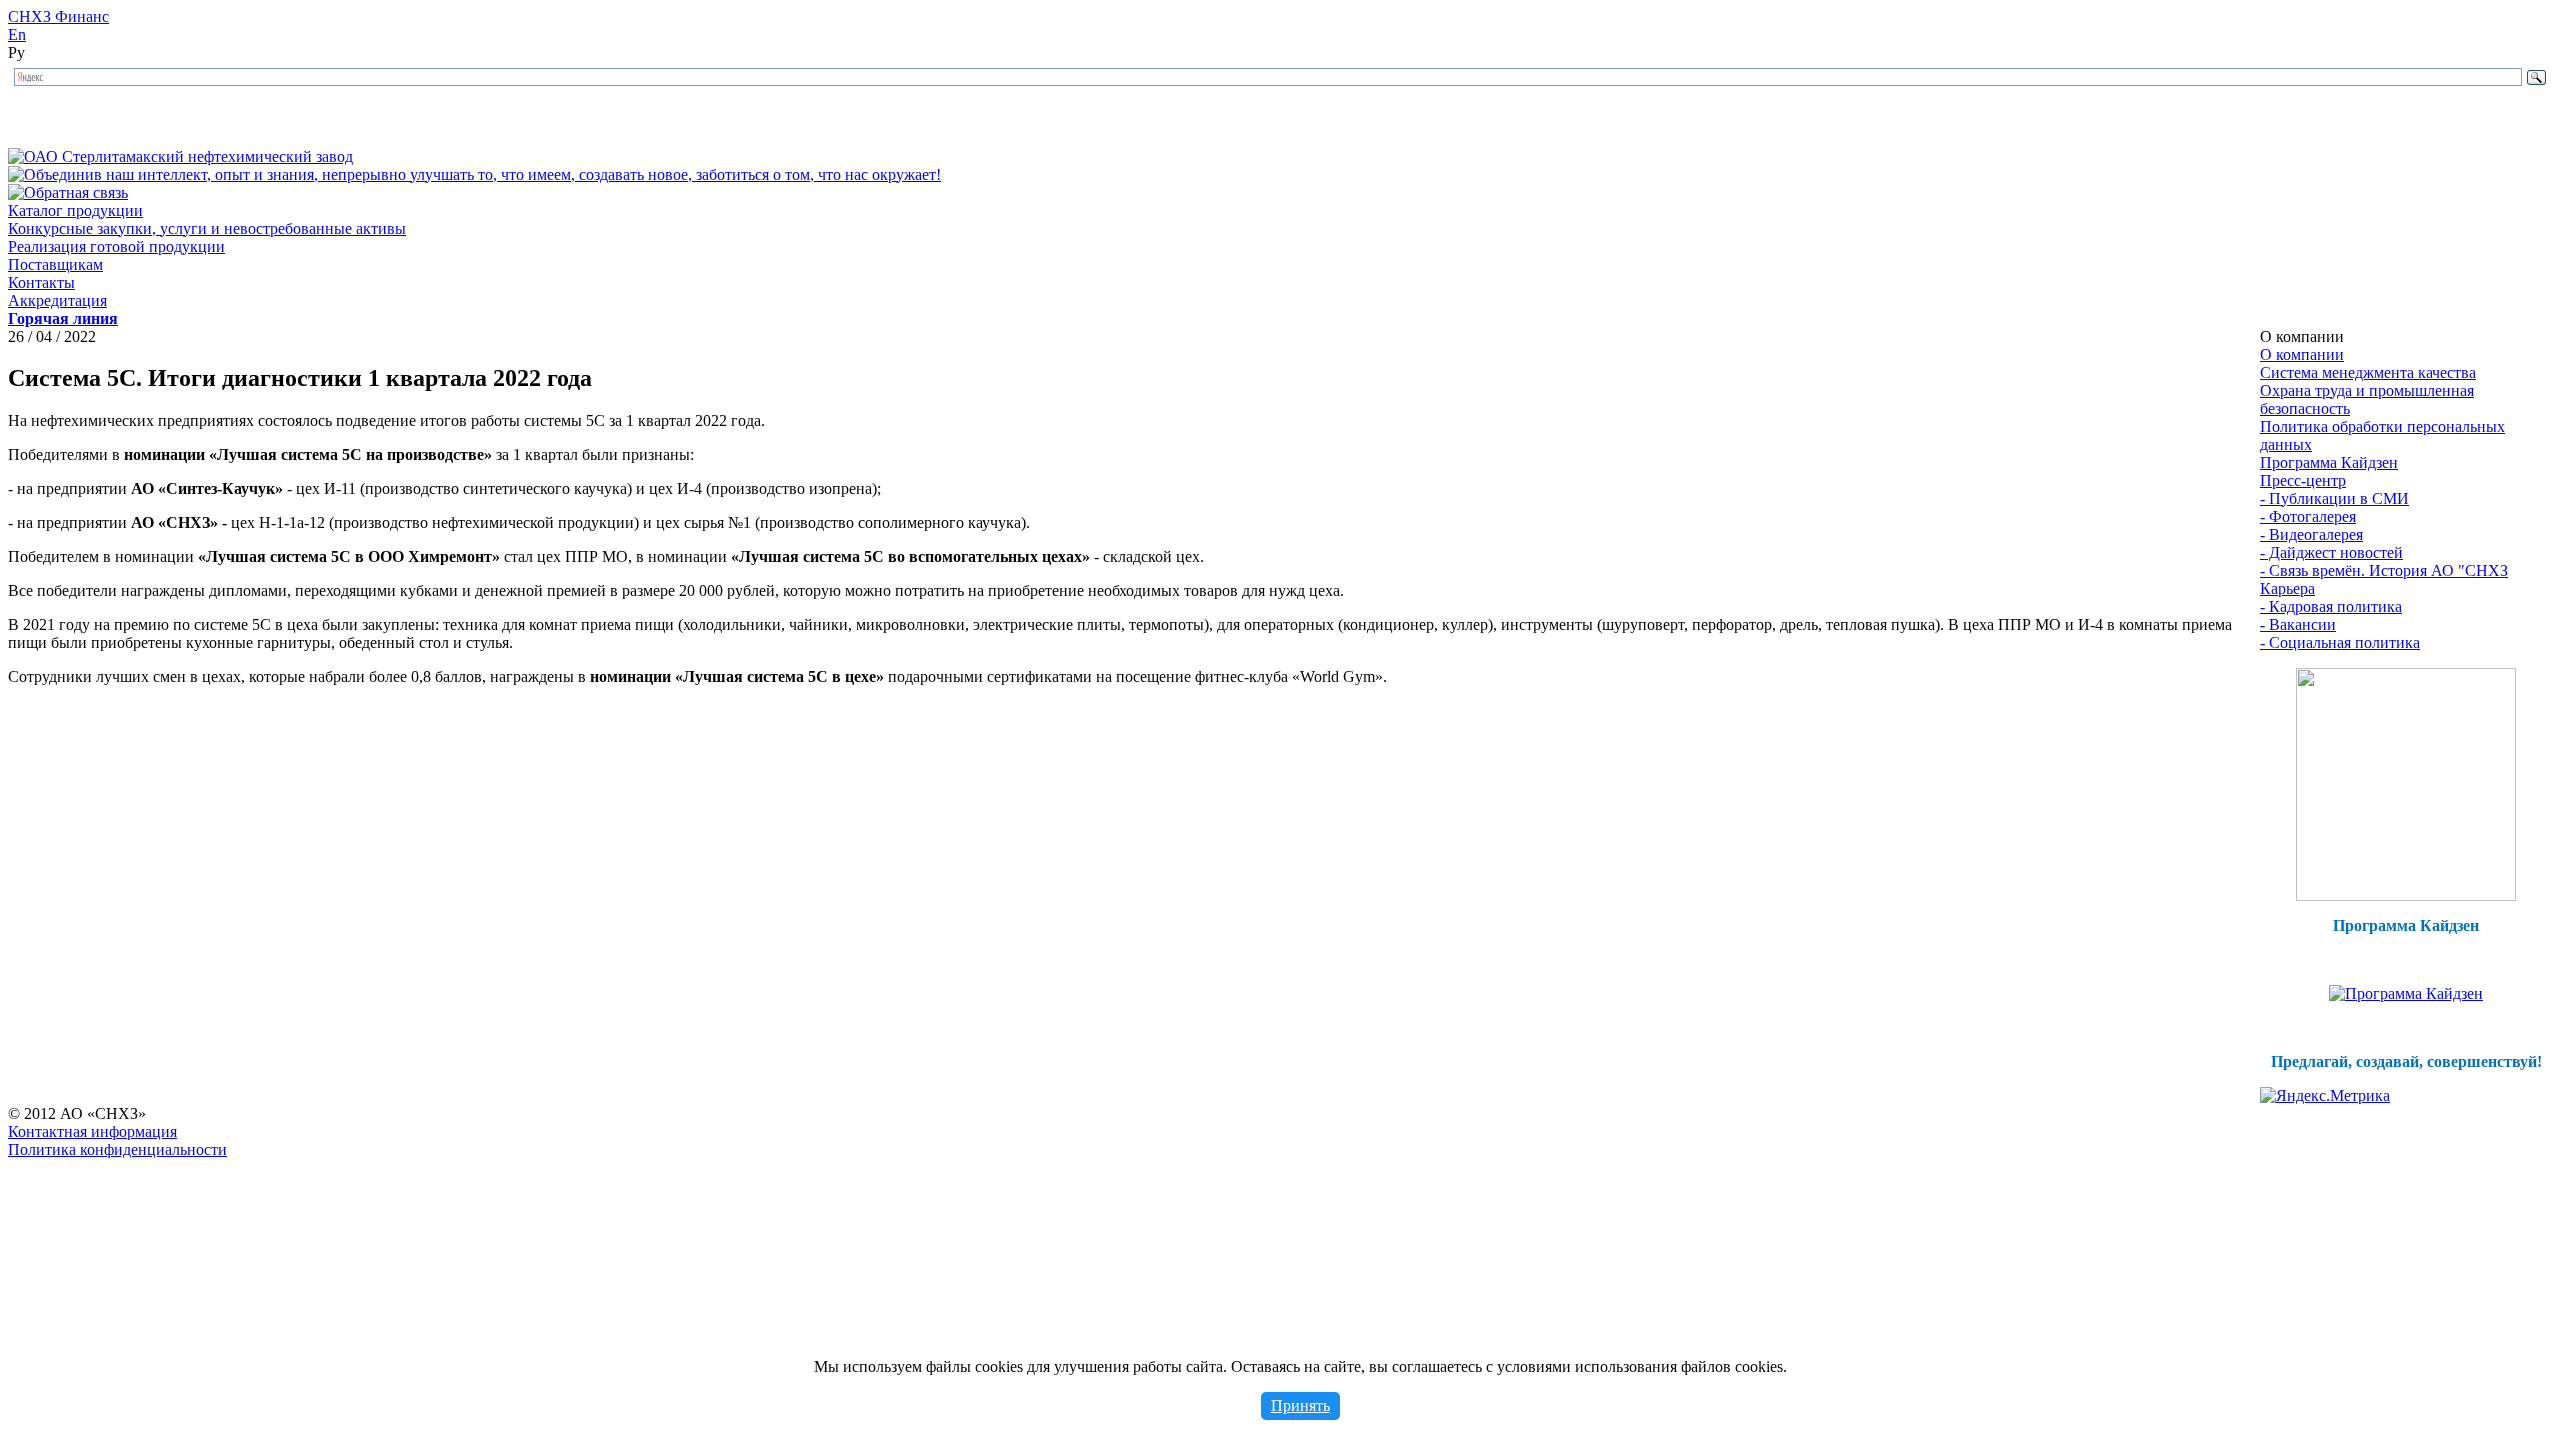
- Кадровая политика (2331, 606)
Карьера (2287, 588)
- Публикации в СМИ (2334, 498)
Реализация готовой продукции (116, 246)
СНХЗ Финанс (58, 16)
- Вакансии (2298, 624)
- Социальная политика (2340, 642)
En (17, 34)
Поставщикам (55, 264)
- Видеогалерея (2311, 534)
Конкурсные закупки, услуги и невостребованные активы (207, 228)
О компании (2302, 354)
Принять (1300, 1405)
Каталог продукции (75, 210)
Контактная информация (92, 1131)
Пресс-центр (2303, 480)
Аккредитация (57, 300)
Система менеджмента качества (2368, 372)
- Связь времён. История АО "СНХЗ (2384, 570)
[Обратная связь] (68, 192)
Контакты (41, 282)
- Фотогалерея (2308, 516)
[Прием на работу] (2406, 895)
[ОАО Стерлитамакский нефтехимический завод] (180, 156)
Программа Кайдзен (2329, 462)
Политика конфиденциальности (117, 1149)
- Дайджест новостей (2331, 552)
